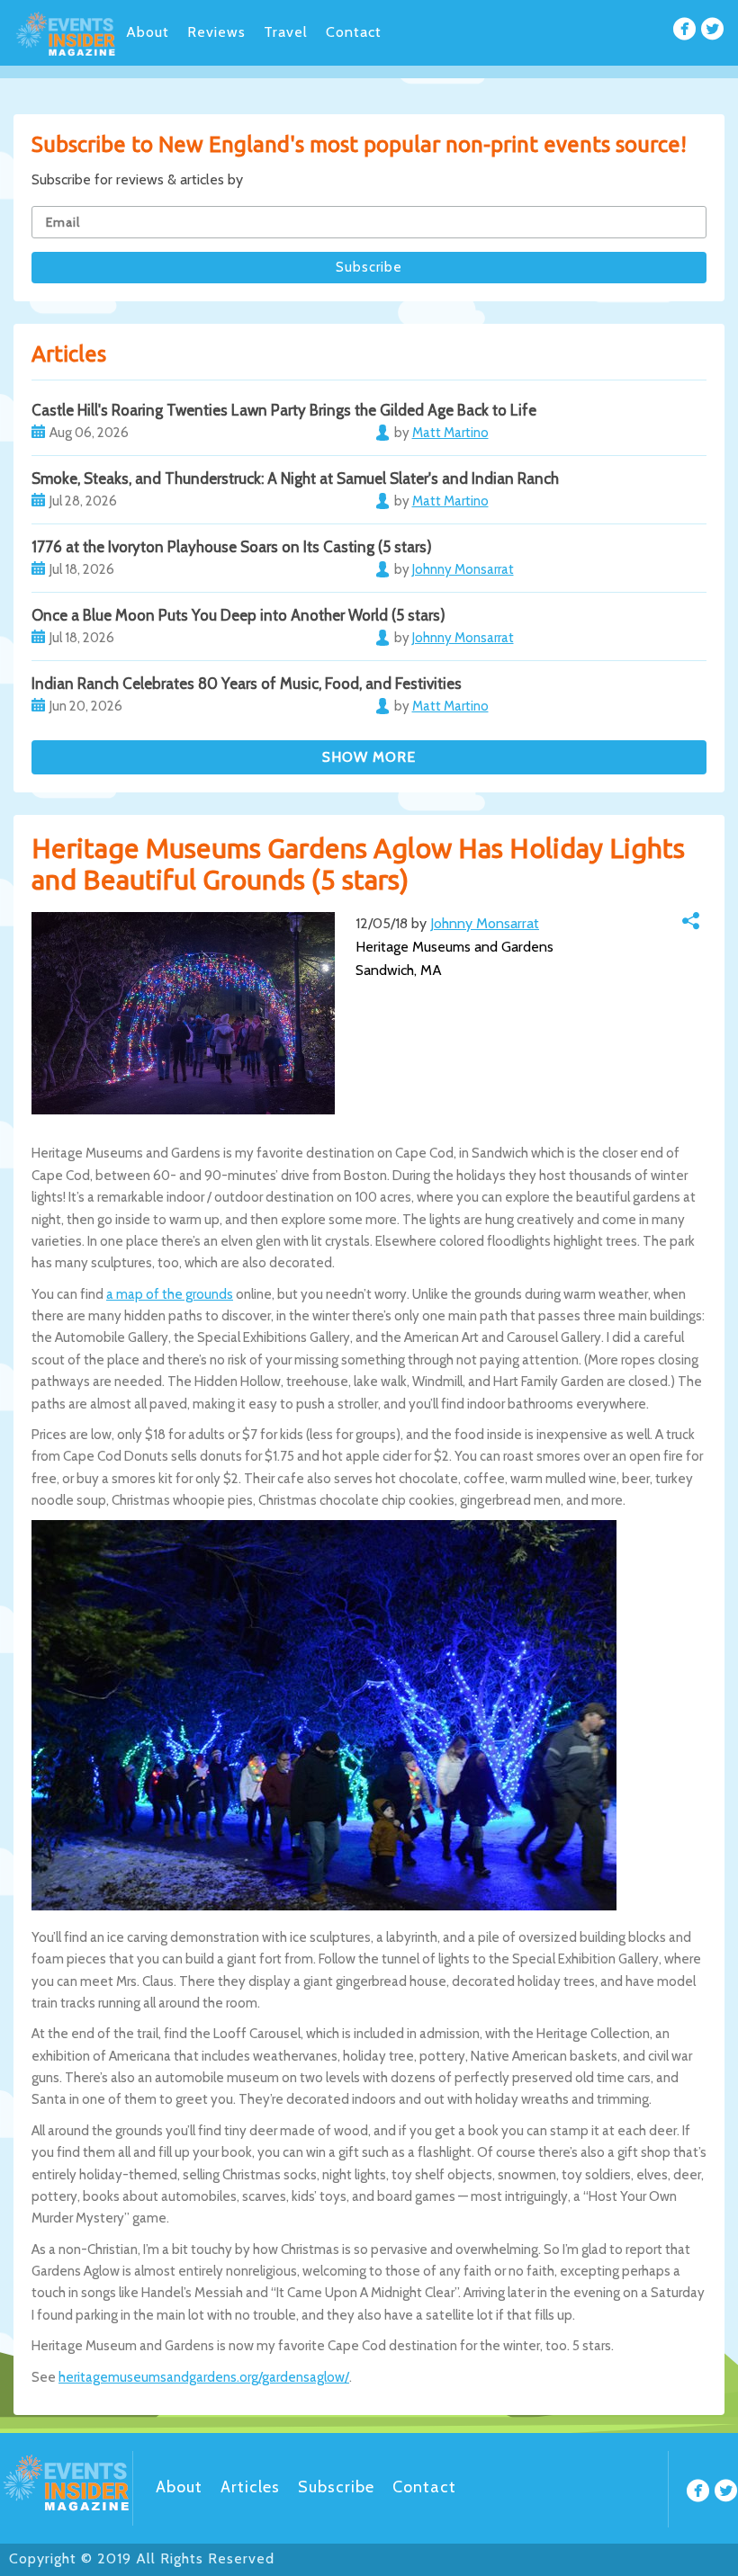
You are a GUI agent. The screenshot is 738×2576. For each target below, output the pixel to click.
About (148, 32)
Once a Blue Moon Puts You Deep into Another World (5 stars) (238, 615)
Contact (354, 32)
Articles (250, 2487)
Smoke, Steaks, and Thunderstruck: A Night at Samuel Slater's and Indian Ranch (295, 479)
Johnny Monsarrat (485, 923)
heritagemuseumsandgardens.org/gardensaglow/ (204, 2377)
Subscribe (336, 2487)
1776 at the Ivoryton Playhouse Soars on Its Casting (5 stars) (232, 547)
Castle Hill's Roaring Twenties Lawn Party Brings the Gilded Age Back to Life (284, 410)
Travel (286, 32)
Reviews (216, 32)
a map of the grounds (170, 1294)
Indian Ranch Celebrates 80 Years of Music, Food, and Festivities (247, 684)
